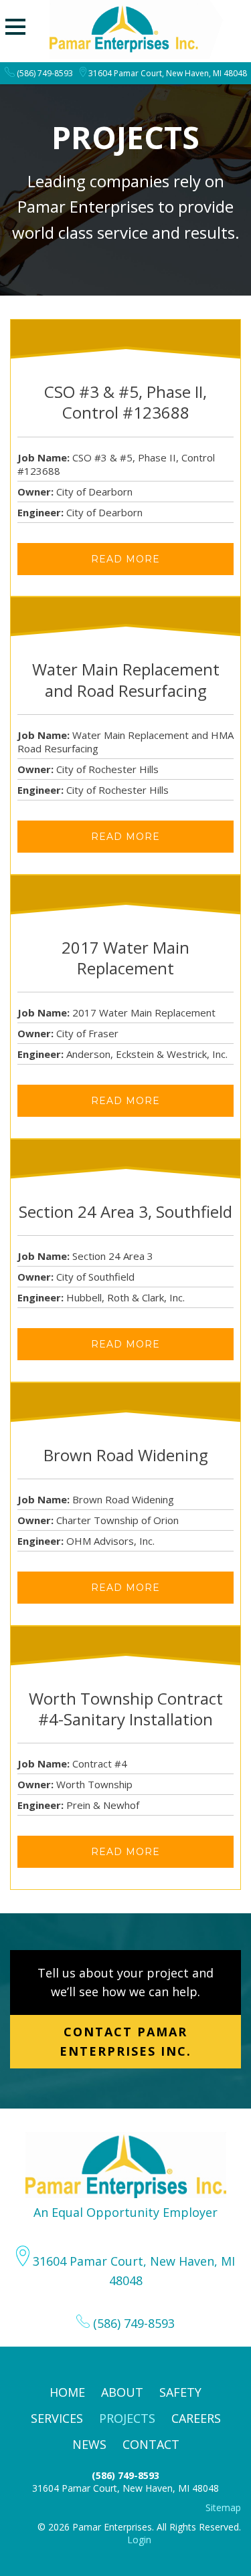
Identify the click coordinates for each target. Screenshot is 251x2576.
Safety (180, 2392)
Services (57, 2418)
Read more (125, 559)
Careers (196, 2418)
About (122, 2392)
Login (139, 2540)
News (89, 2444)
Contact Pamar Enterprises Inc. (125, 2041)
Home (67, 2392)
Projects (127, 2418)
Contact (151, 2444)
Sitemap (223, 2507)
